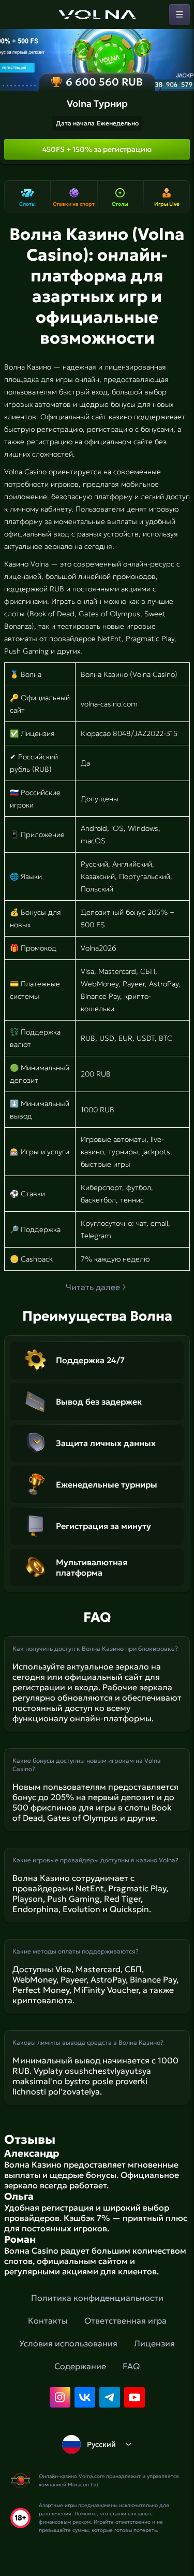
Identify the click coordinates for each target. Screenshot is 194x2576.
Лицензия (154, 2343)
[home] (97, 15)
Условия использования (68, 2343)
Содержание (80, 2366)
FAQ (131, 2366)
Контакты (48, 2320)
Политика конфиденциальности (97, 2298)
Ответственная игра (125, 2320)
